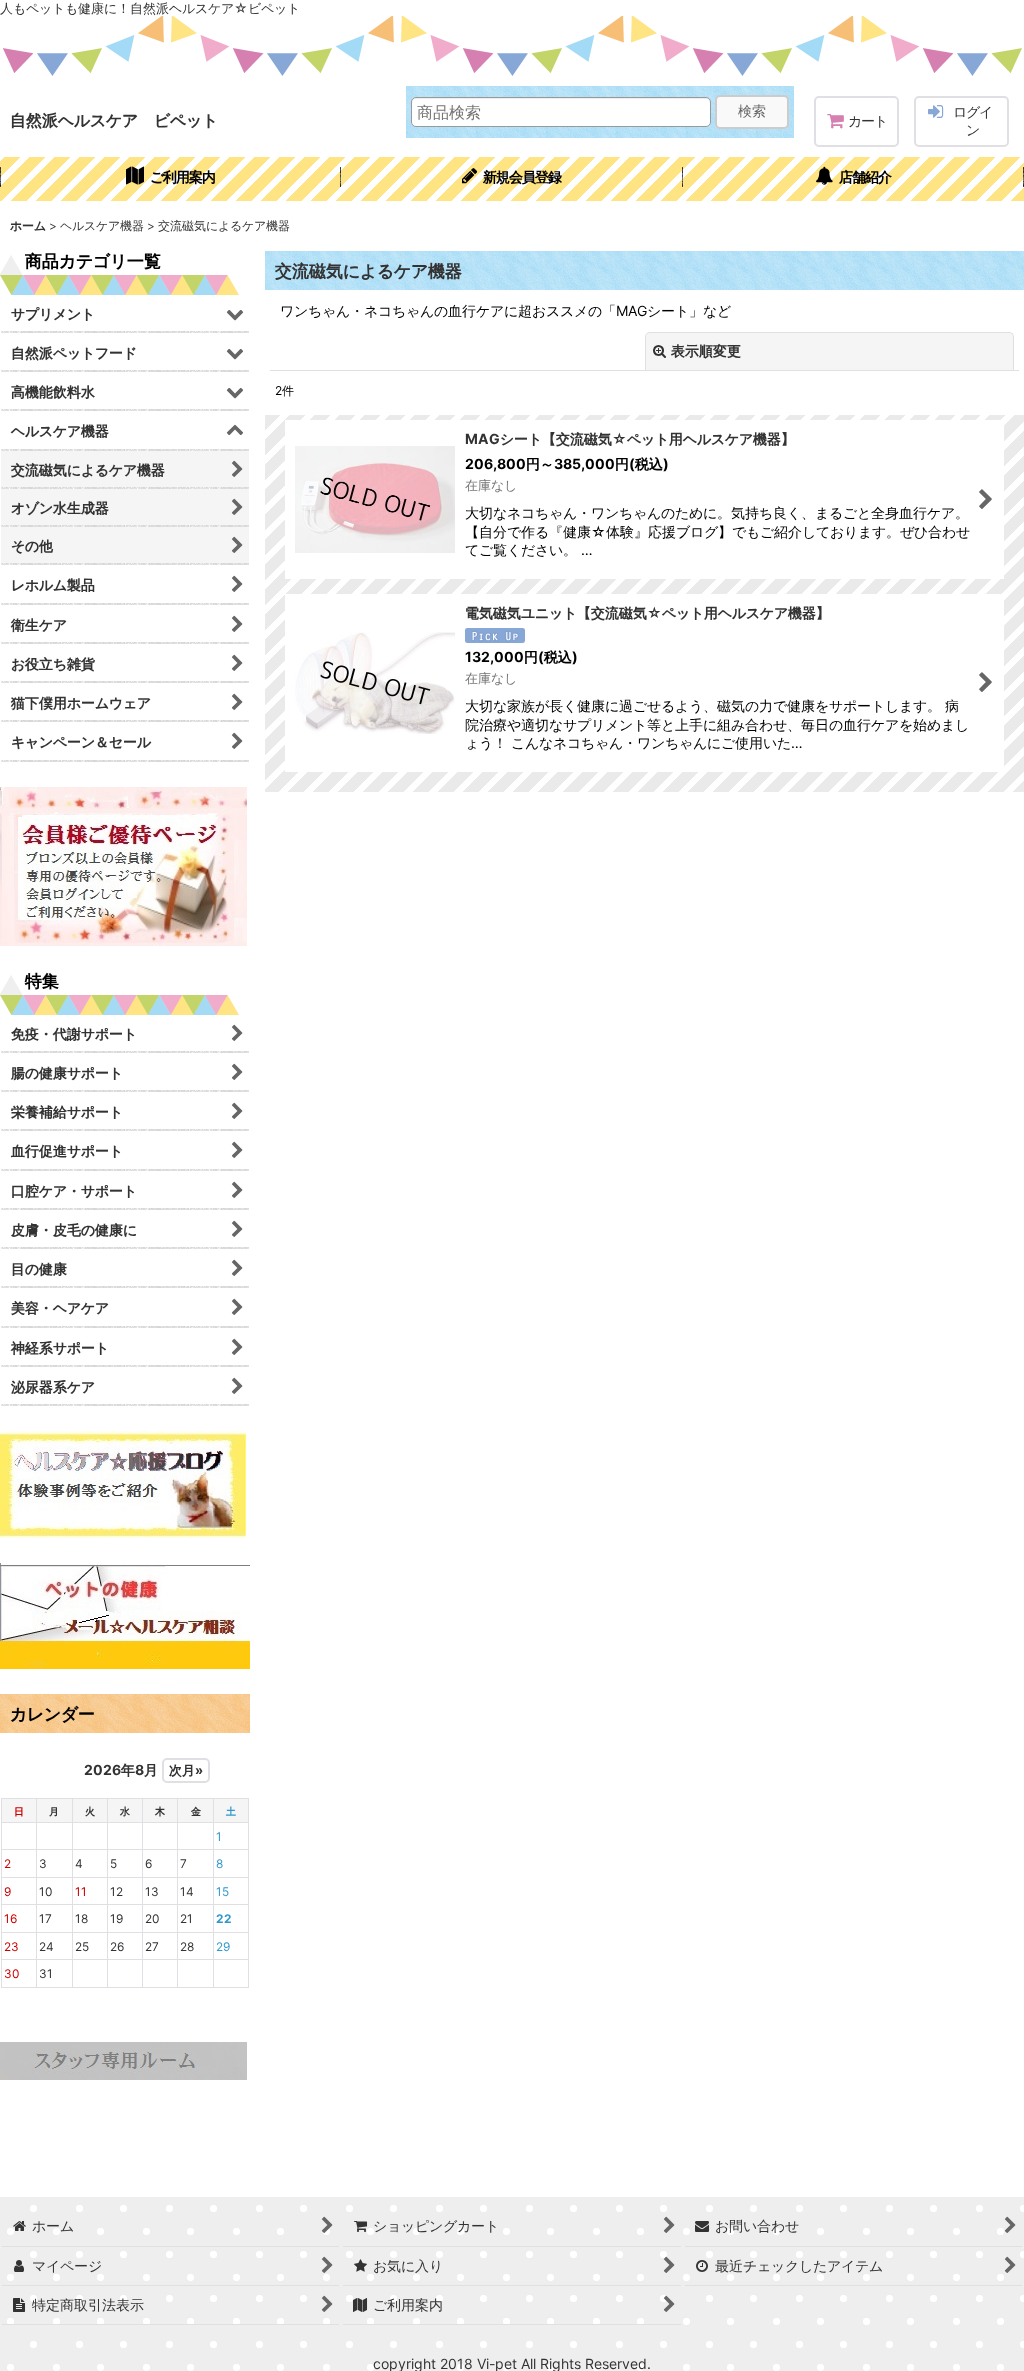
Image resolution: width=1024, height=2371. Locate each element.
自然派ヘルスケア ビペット (114, 120)
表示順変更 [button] (706, 350)
